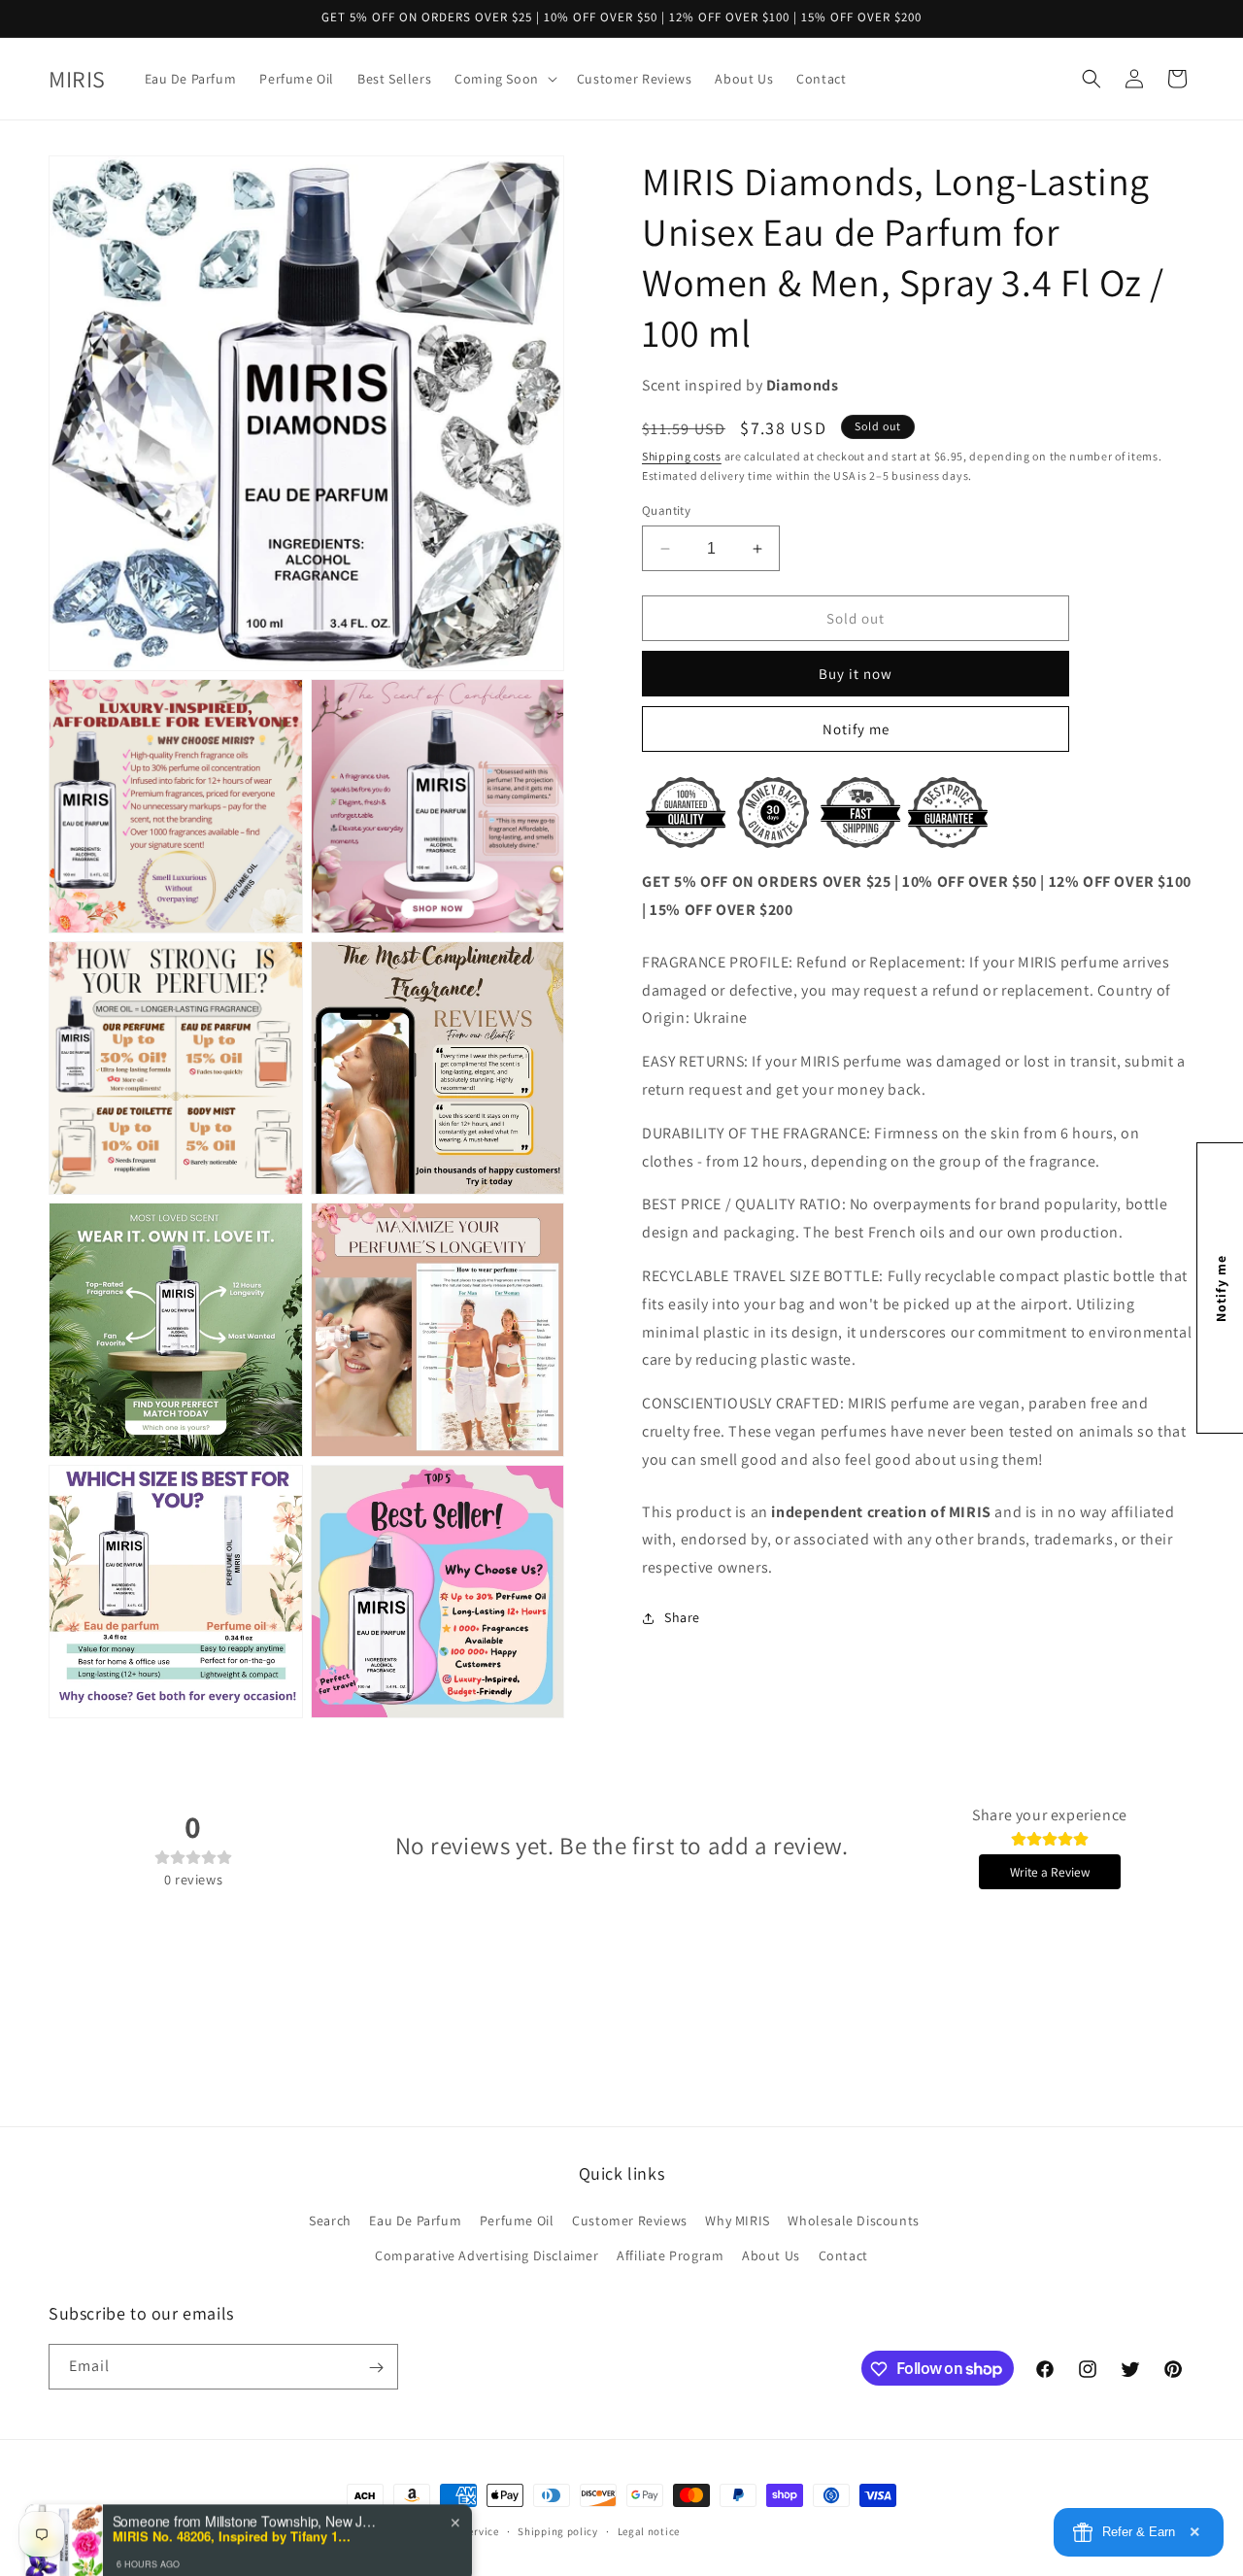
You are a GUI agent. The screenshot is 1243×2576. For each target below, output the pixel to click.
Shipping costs (682, 456)
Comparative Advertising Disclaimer (487, 2255)
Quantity (666, 510)
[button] (504, 79)
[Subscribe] (376, 2368)
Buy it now (856, 674)
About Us (771, 2255)
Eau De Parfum (415, 2221)
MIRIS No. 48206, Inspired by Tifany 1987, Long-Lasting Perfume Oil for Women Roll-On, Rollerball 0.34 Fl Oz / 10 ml (234, 2501)
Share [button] (682, 1617)
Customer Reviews (630, 2221)
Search (330, 2221)
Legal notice (649, 2530)
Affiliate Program (670, 2255)
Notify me (856, 729)
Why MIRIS (737, 2221)
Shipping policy (558, 2530)
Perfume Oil (517, 2221)
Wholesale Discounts (853, 2221)
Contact (843, 2255)
